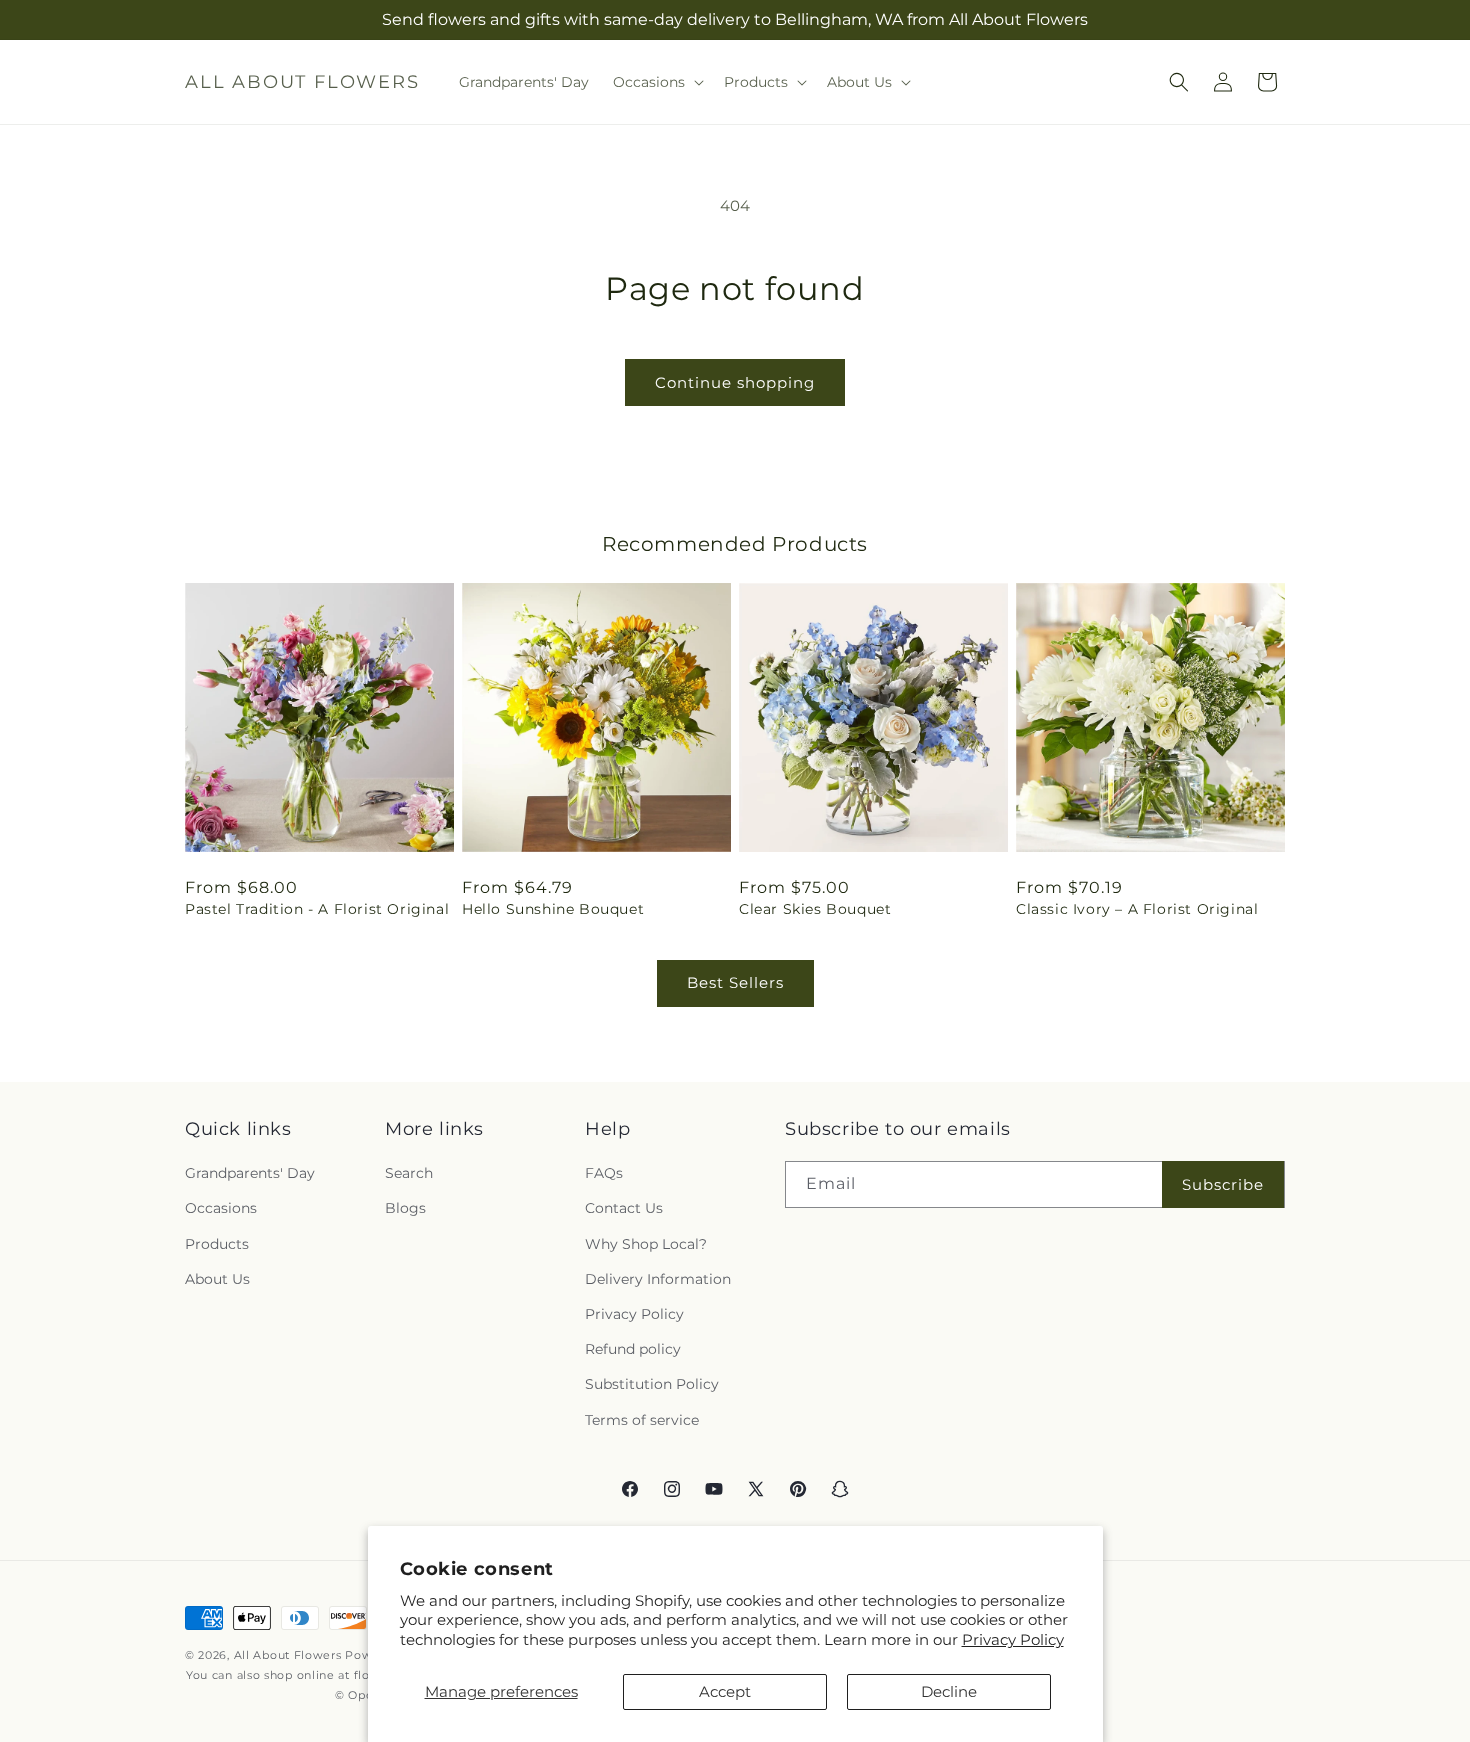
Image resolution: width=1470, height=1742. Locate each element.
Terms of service (642, 1420)
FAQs (604, 1173)
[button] (656, 82)
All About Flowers (288, 1655)
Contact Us (624, 1209)
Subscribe (1223, 1184)
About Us (217, 1279)
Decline (949, 1691)
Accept (725, 1691)
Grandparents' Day (250, 1173)
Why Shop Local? (646, 1244)
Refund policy (633, 1349)
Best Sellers (735, 982)
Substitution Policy (652, 1384)
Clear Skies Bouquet (815, 909)
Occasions (221, 1209)
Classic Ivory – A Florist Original (1137, 909)
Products (217, 1244)
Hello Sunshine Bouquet (553, 909)
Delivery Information (658, 1279)
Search (409, 1173)
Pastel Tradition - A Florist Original (317, 909)
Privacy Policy (1013, 1639)
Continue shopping (735, 382)
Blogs (405, 1209)
